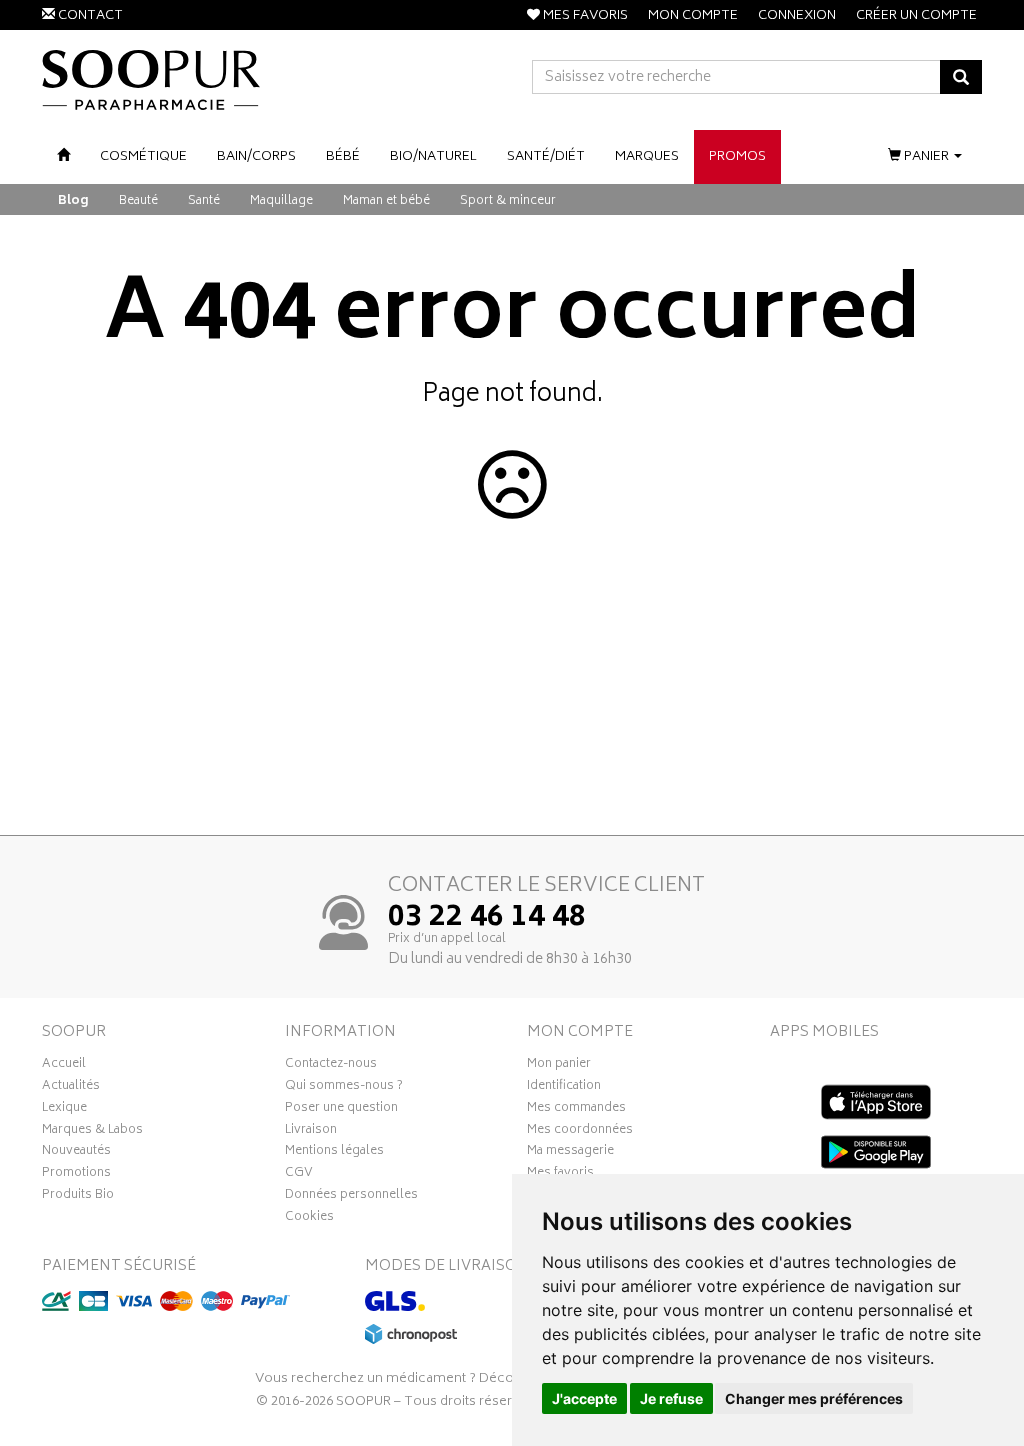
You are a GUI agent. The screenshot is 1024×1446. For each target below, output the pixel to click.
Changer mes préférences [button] (814, 1398)
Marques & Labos (92, 1132)
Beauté (138, 201)
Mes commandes (576, 1110)
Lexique (64, 1110)
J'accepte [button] (584, 1398)
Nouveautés (76, 1153)
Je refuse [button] (671, 1398)
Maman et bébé (386, 201)
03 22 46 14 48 (487, 919)
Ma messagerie (570, 1153)
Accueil (64, 1066)
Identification (564, 1088)
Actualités (71, 1088)
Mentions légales (334, 1153)
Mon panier (559, 1066)
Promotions (76, 1175)
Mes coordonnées (580, 1132)
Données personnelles (351, 1197)
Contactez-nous (331, 1066)
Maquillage (281, 201)
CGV (299, 1175)
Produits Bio (78, 1197)
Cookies (309, 1219)
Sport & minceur (508, 201)
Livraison (311, 1132)
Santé (204, 201)
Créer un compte (916, 16)
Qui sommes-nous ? (344, 1088)
